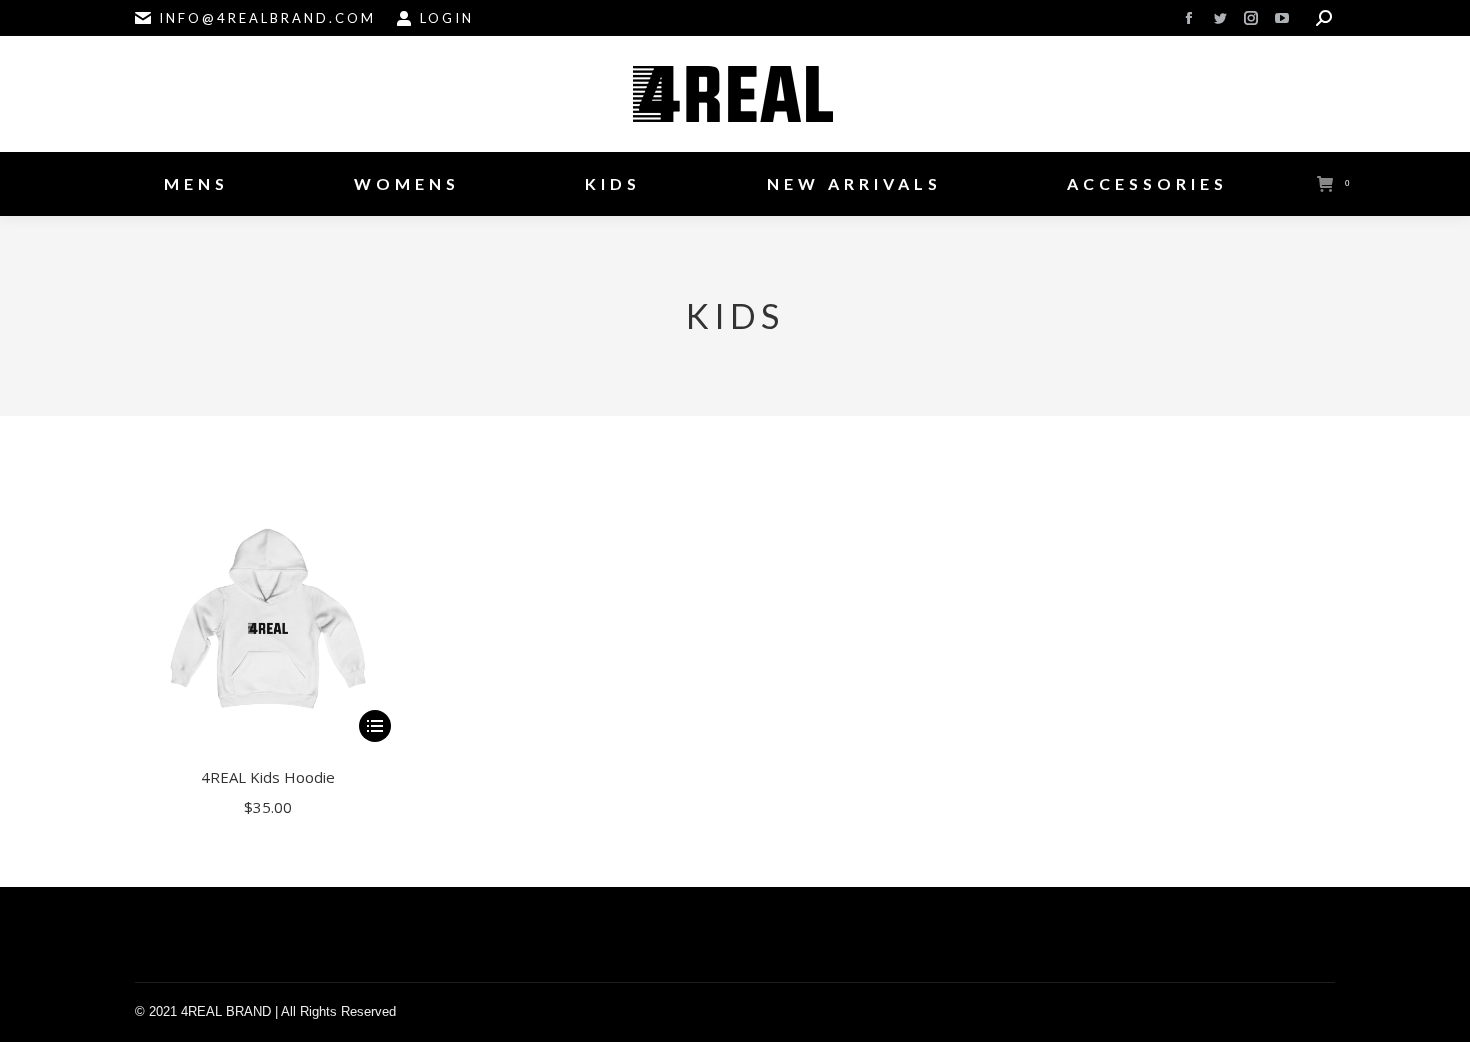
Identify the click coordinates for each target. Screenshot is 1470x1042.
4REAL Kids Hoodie (268, 777)
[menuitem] (196, 184)
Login (447, 18)
